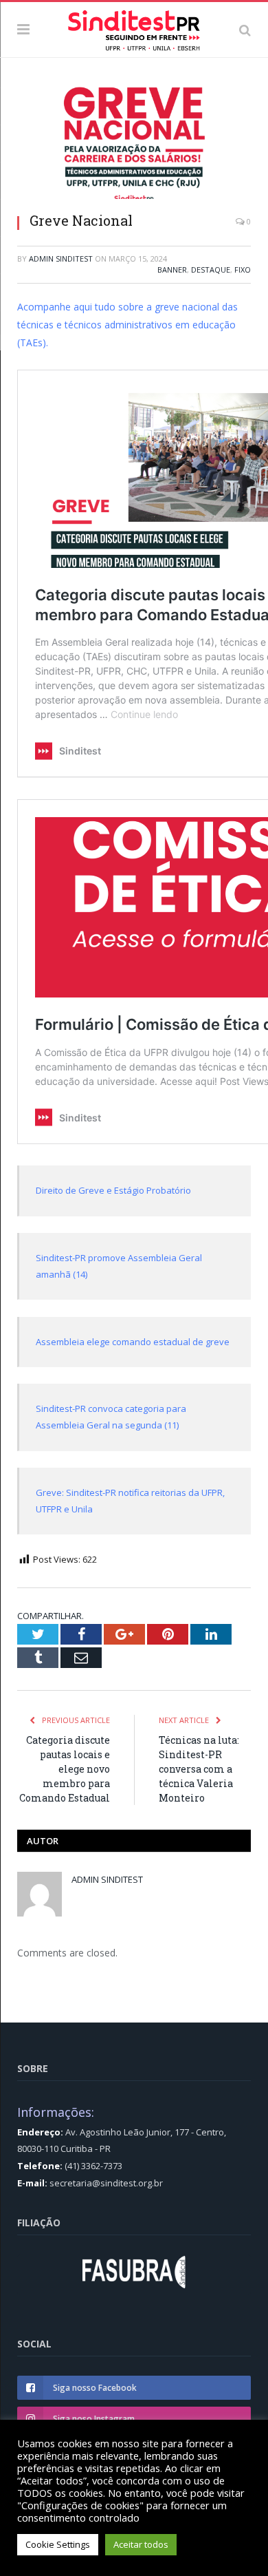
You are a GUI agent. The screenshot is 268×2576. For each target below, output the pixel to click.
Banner (172, 270)
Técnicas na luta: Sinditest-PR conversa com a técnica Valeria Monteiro (199, 1769)
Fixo (243, 270)
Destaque (211, 270)
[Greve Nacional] (134, 145)
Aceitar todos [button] (141, 2544)
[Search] (245, 30)
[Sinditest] (134, 28)
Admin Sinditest (61, 258)
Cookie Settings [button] (58, 2544)
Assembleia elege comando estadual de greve (133, 1342)
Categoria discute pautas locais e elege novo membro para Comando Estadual (65, 1769)
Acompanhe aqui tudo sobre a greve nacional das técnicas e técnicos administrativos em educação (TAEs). (127, 325)
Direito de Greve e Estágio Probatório (113, 1190)
